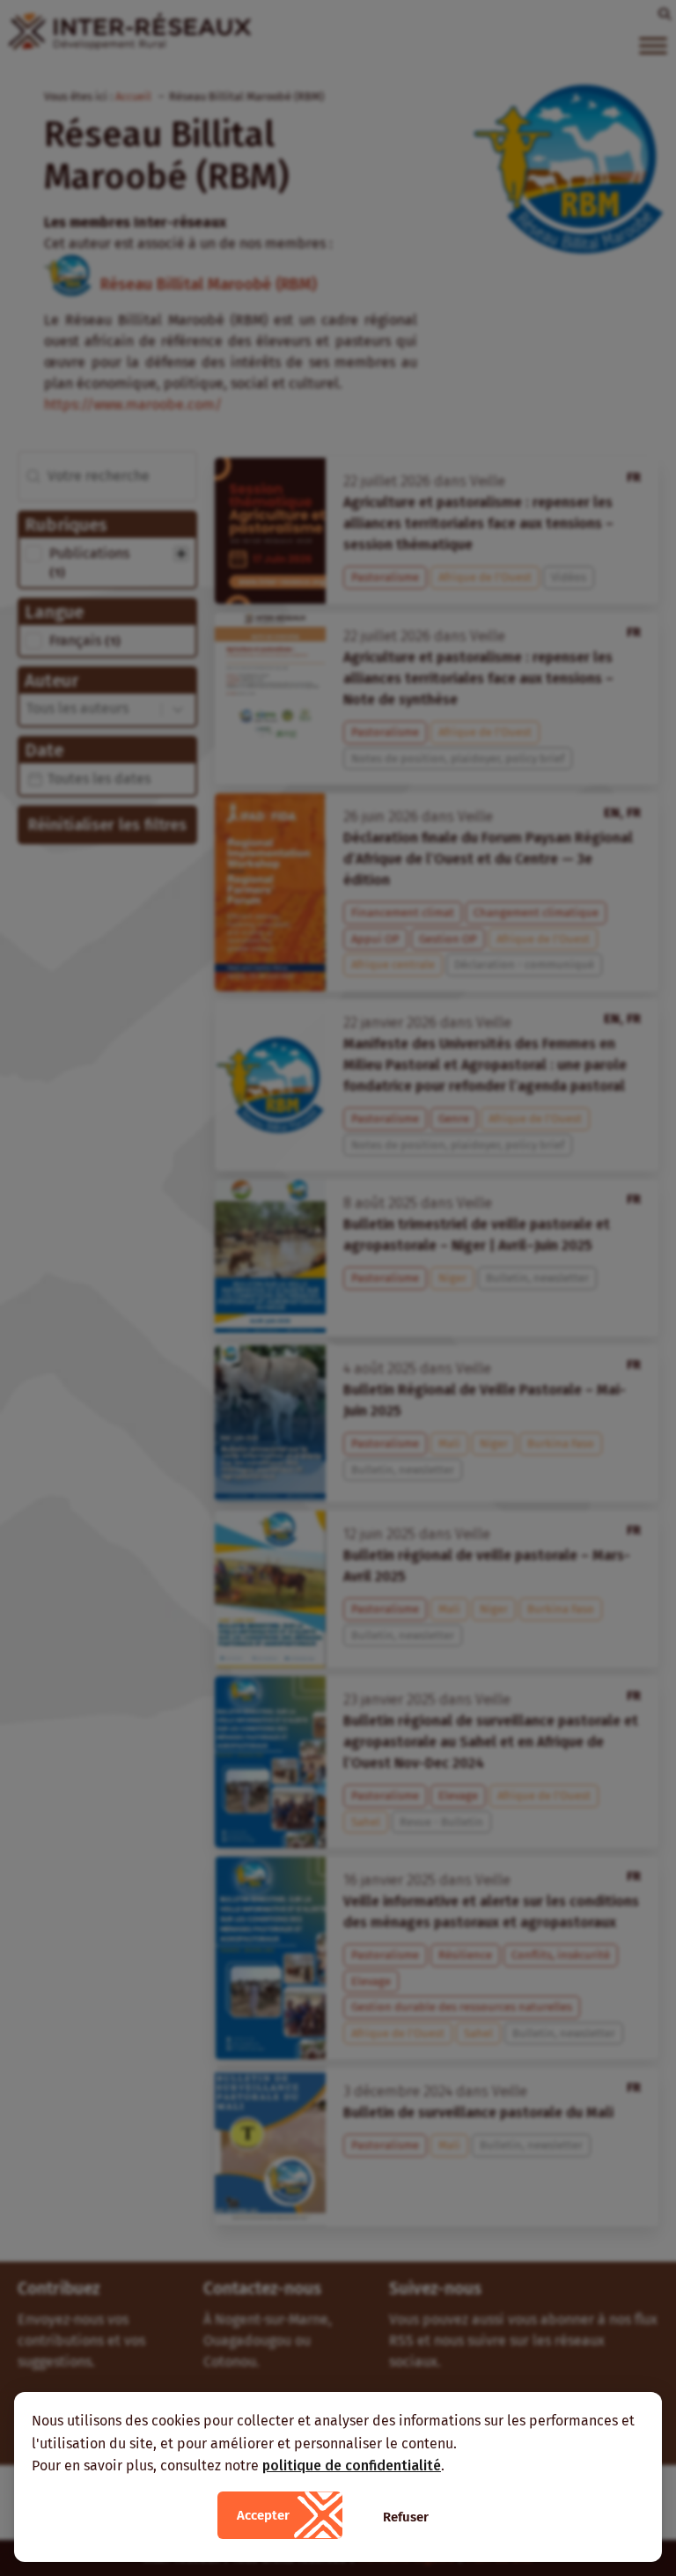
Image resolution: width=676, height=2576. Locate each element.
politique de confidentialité (352, 2466)
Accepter (263, 2515)
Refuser (406, 2517)
